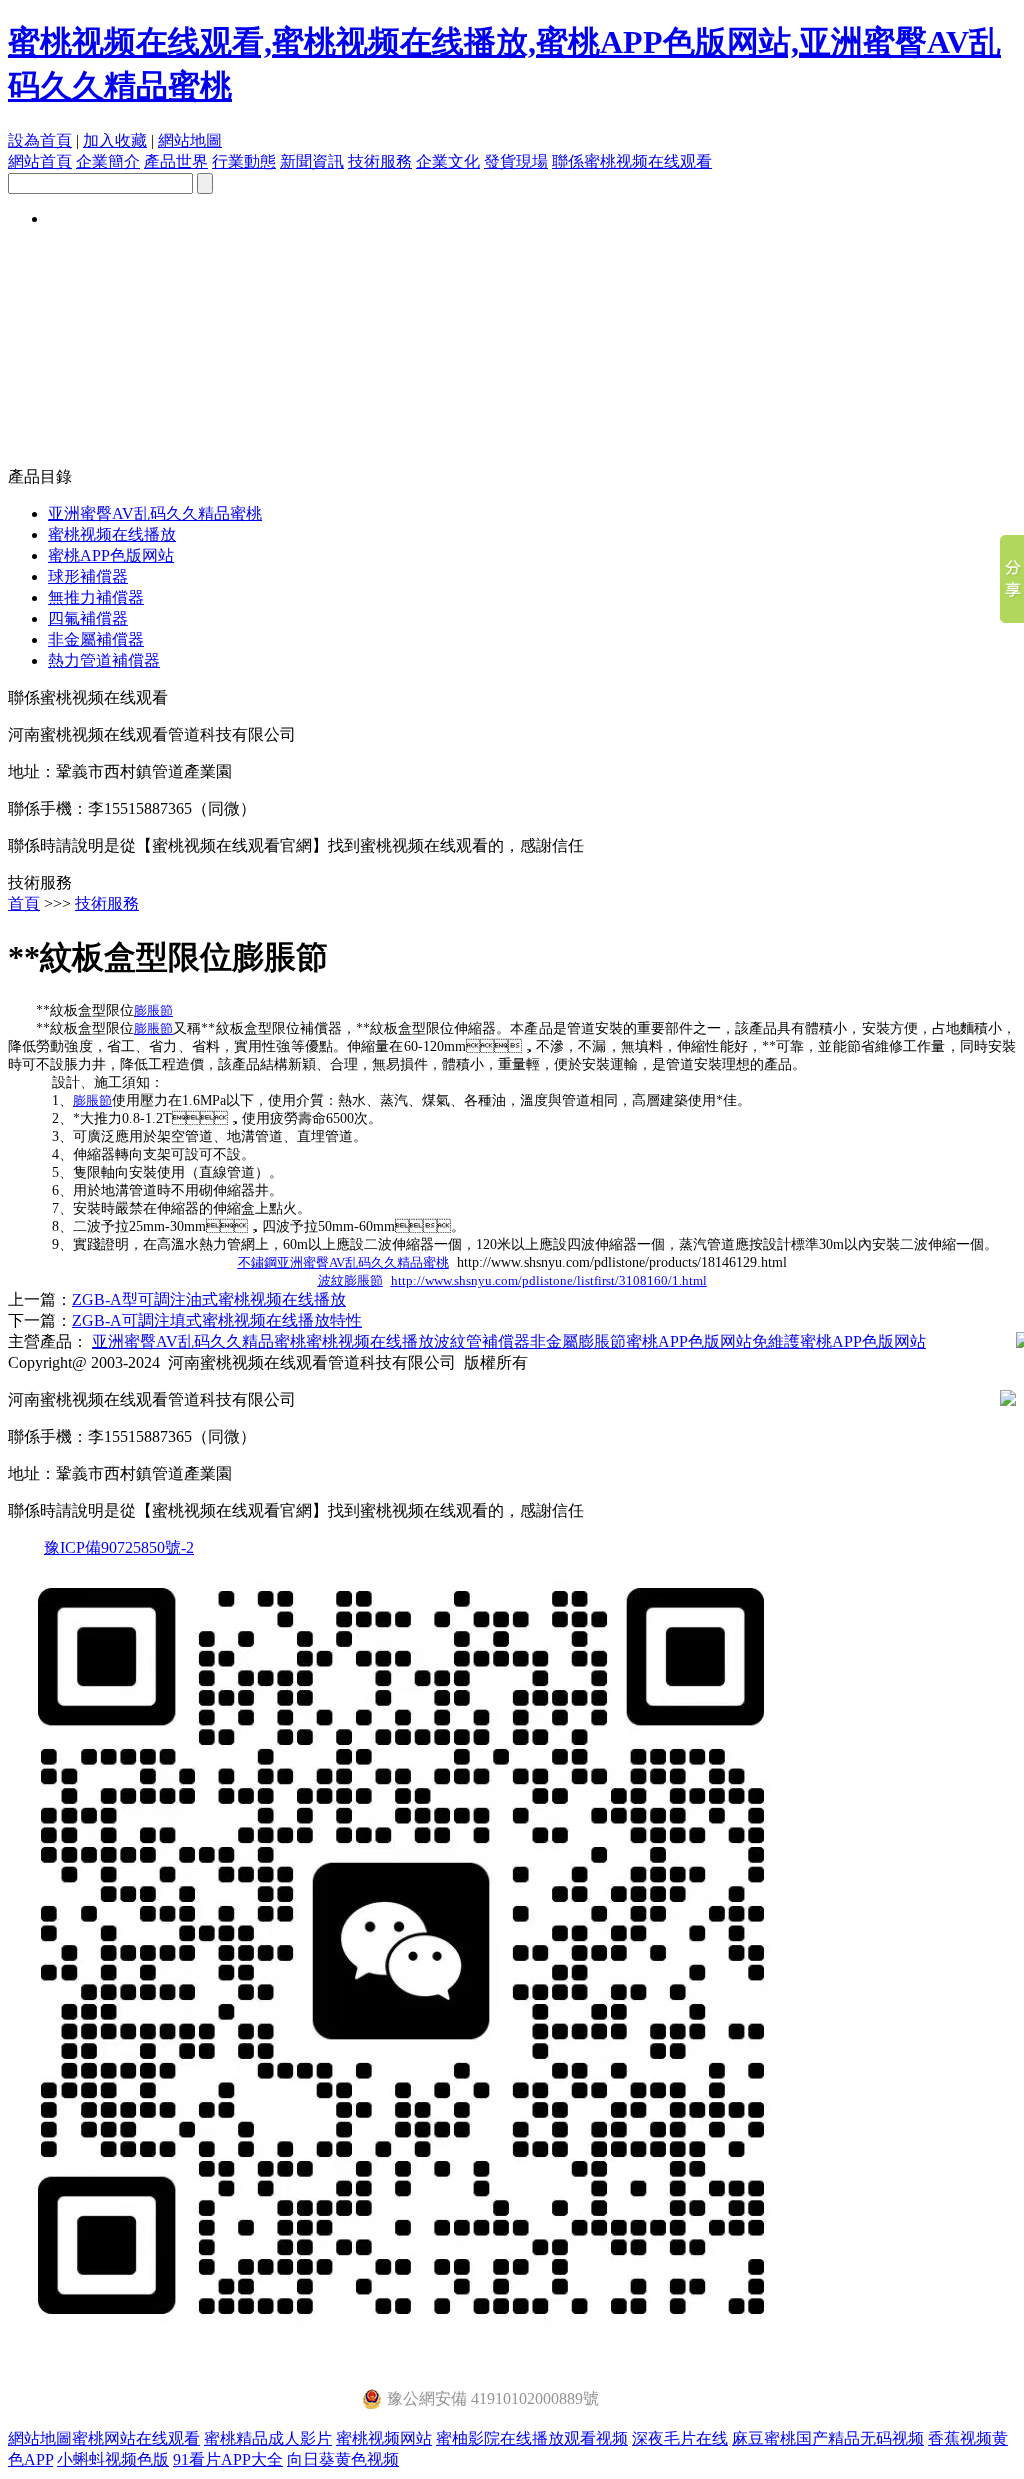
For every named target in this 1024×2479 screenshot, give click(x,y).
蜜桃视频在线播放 (112, 534)
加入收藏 (115, 140)
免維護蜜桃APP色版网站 (839, 1341)
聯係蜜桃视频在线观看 (632, 161)
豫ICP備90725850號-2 (119, 1547)
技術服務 (380, 161)
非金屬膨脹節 (578, 1341)
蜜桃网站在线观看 (136, 2438)
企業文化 (448, 161)
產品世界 (176, 161)
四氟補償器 (88, 618)
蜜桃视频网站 (384, 2438)
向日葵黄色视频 (343, 2459)
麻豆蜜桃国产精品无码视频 (828, 2438)
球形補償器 (88, 576)
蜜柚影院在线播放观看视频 (532, 2438)
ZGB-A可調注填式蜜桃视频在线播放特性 (217, 1320)
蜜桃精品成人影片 (268, 2438)
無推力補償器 (96, 597)
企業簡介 (108, 161)
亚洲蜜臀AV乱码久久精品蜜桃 (155, 513)
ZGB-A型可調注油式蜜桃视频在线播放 (209, 1299)
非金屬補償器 (96, 639)
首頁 (24, 903)
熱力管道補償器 (104, 660)
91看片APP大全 (228, 2459)
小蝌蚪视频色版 (113, 2459)
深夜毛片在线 (680, 2438)
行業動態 (244, 161)
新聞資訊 (312, 161)
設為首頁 (40, 140)
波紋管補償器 (482, 1341)
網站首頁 (40, 161)
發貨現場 (516, 161)
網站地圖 (190, 140)
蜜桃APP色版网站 (111, 555)
